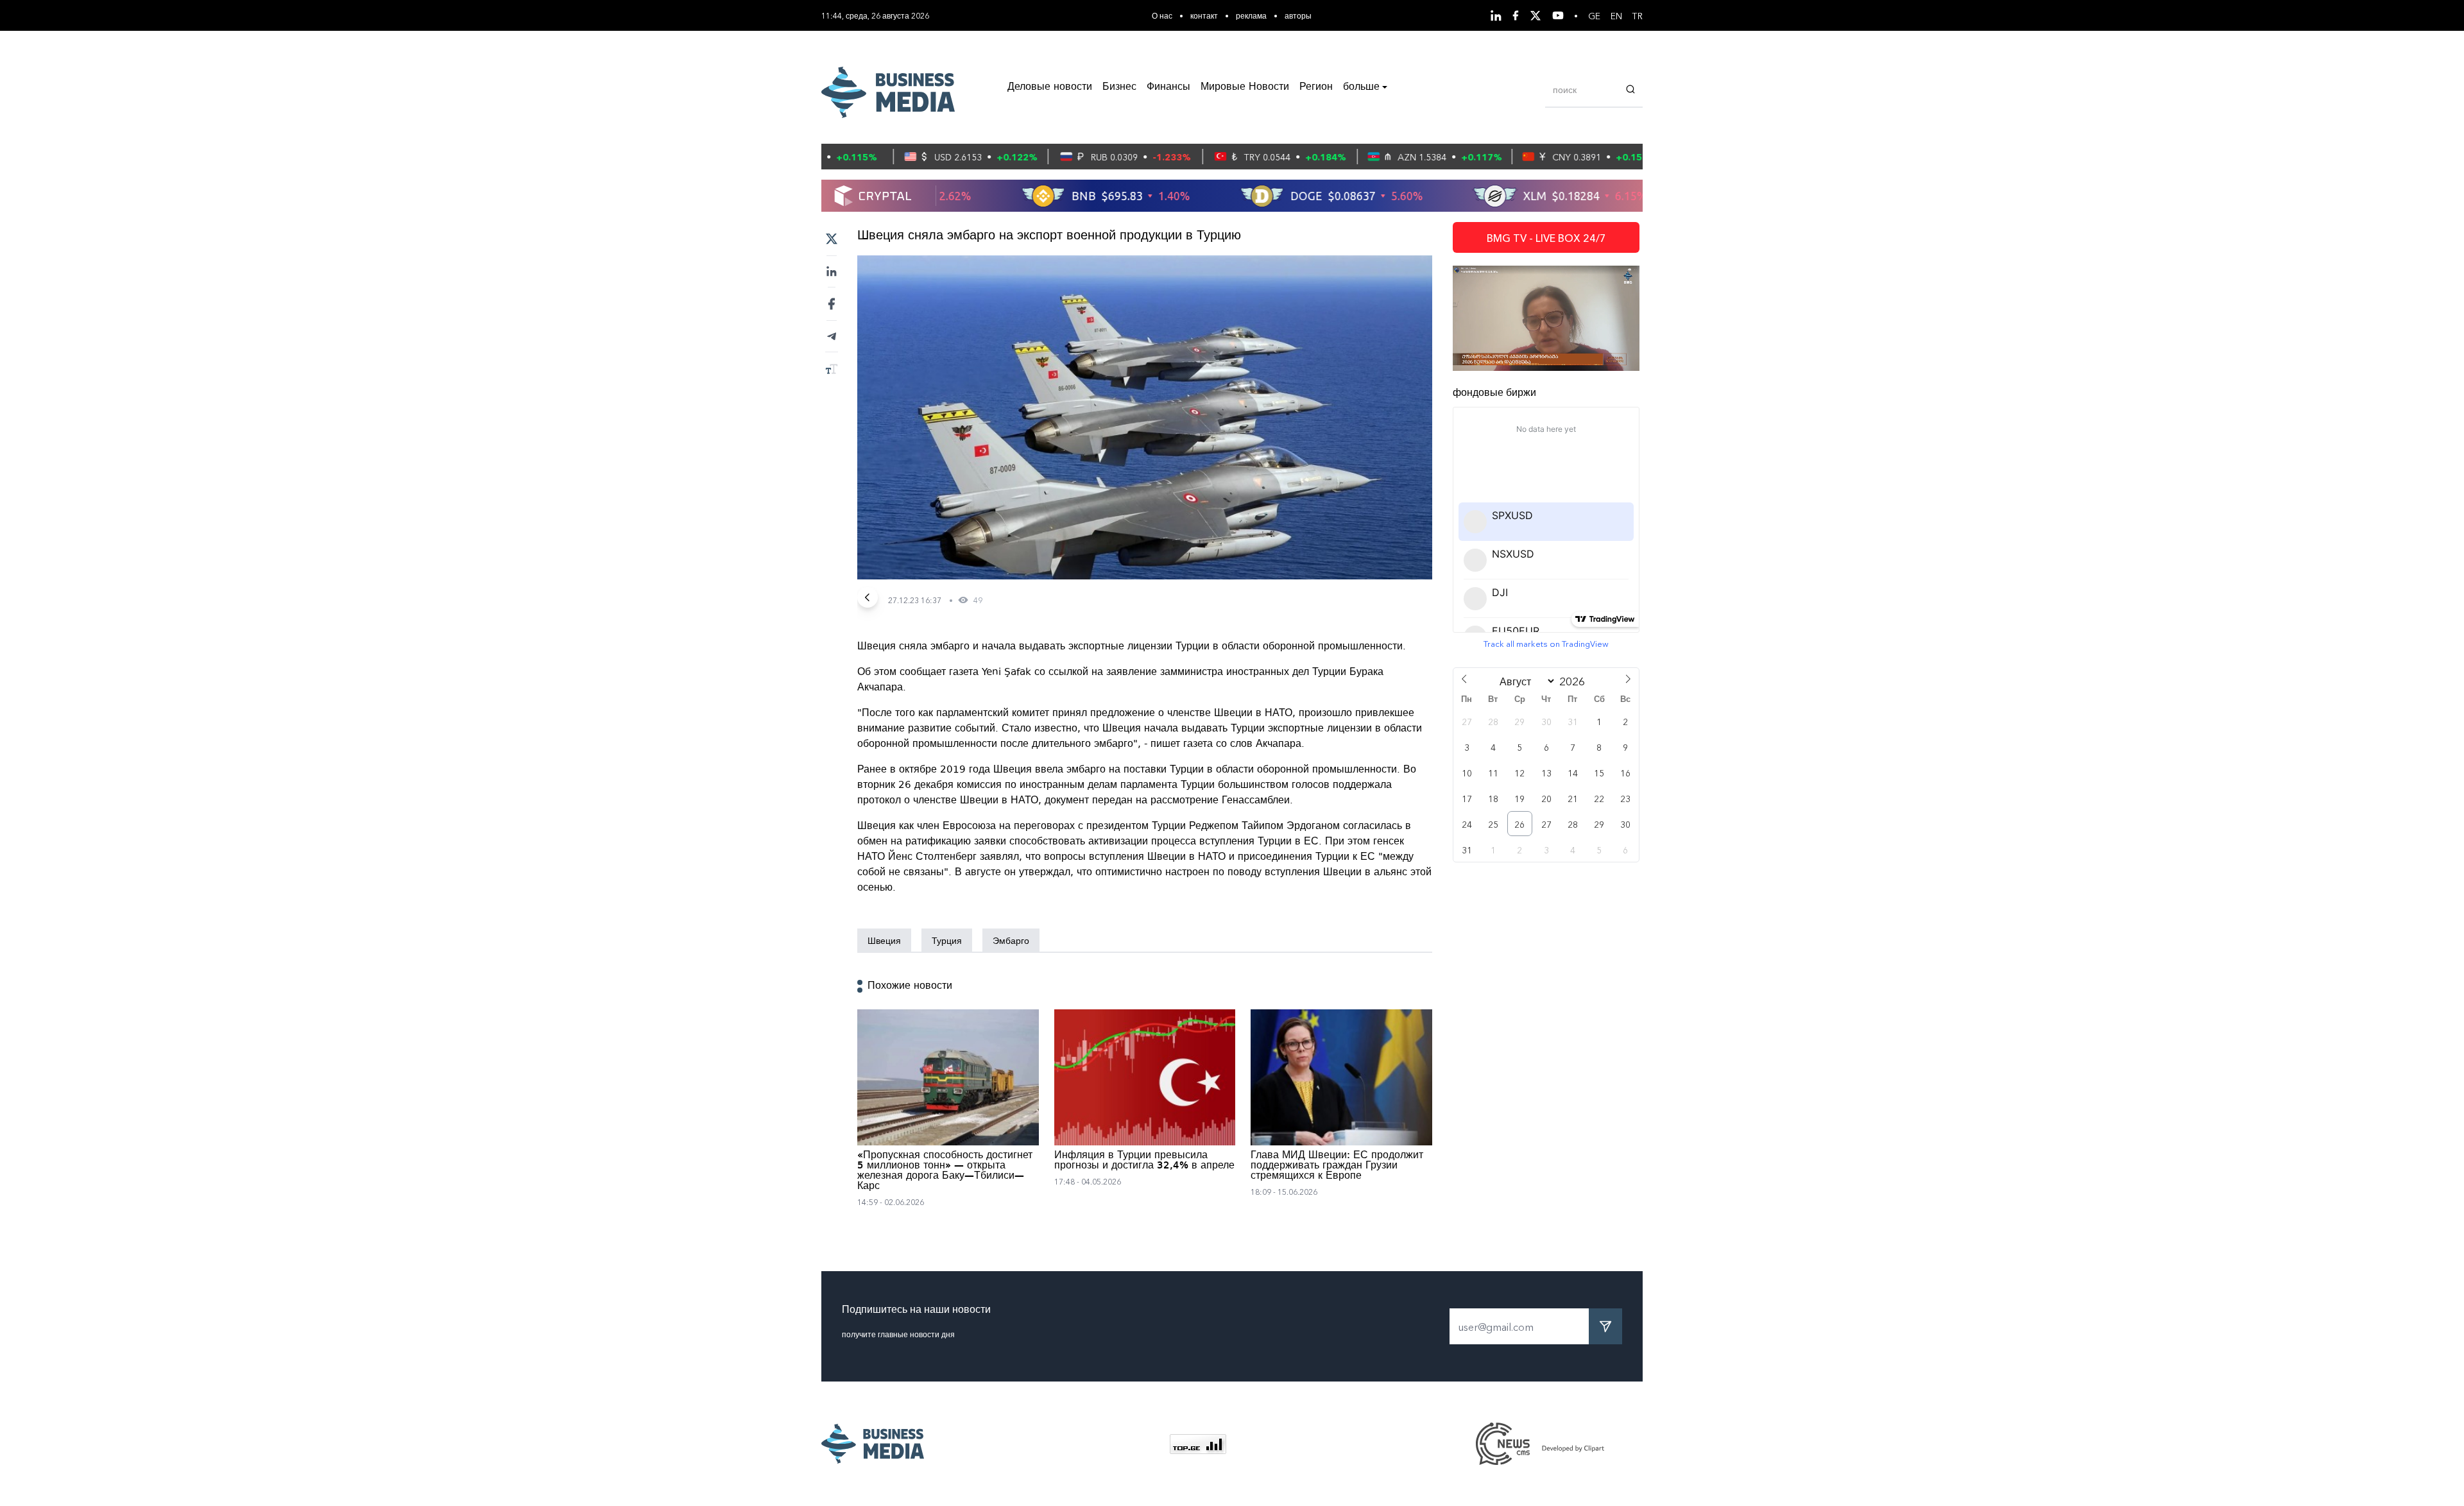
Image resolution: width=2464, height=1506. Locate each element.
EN (1616, 15)
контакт (1204, 15)
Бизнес (1119, 87)
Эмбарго (1011, 940)
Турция (947, 940)
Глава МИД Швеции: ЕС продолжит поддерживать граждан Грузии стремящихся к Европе (1337, 1166)
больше (1361, 87)
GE (1594, 15)
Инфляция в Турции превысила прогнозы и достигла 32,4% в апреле (1144, 1161)
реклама (1251, 15)
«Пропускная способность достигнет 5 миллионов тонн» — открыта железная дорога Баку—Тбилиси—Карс (945, 1171)
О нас (1162, 15)
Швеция (884, 940)
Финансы (1168, 87)
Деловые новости (1050, 87)
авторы (1298, 15)
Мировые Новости (1245, 87)
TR (1638, 15)
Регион (1316, 87)
